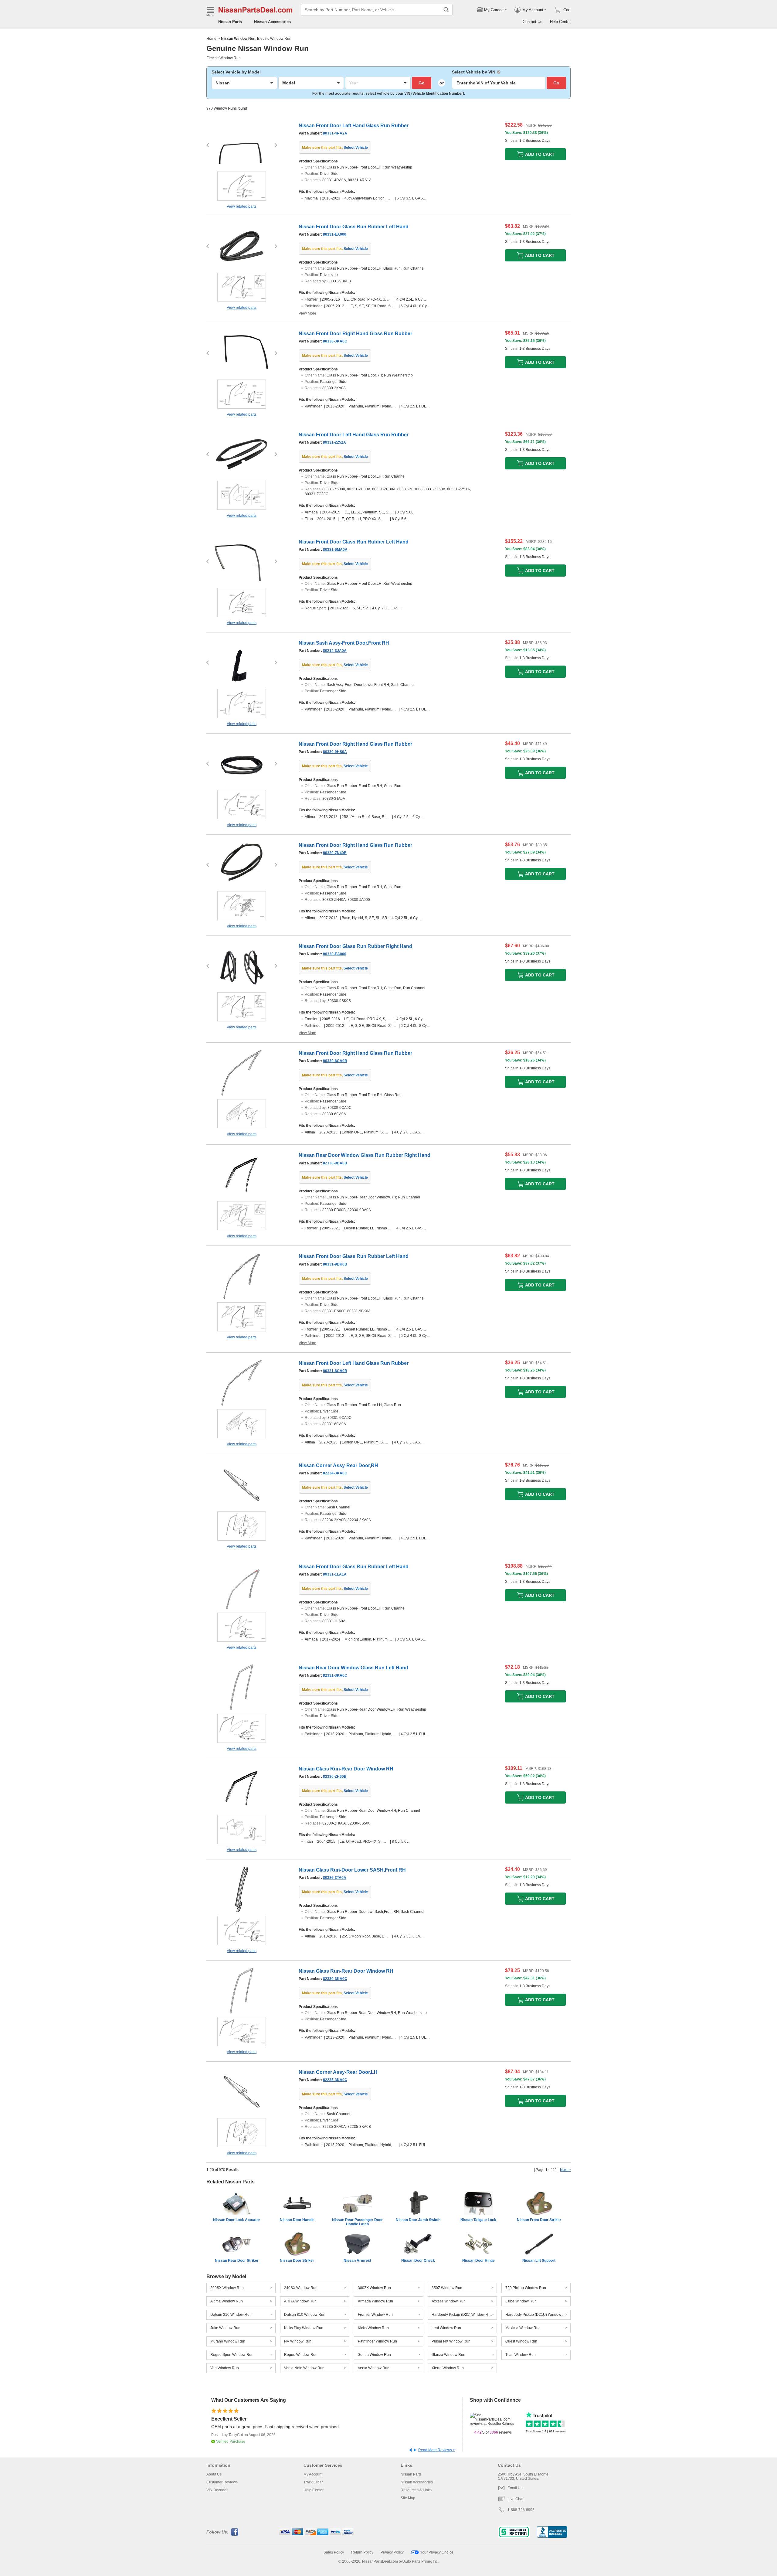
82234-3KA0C (335, 1473)
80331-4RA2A (335, 133)
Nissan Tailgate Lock (478, 2220)
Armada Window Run (375, 2301)
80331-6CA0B (335, 1371)
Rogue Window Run (301, 2355)
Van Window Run (225, 2368)
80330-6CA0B (335, 1061)
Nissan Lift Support (539, 2261)
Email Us (515, 2488)
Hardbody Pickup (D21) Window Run (462, 2315)
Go (422, 83)
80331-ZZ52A (334, 442)
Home (211, 39)
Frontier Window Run (375, 2315)
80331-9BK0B (335, 1264)
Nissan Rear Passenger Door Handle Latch (357, 2222)
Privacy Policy (392, 2552)
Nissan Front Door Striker (539, 2220)
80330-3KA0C (335, 341)
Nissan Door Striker (297, 2261)
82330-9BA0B (335, 1163)
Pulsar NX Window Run (451, 2341)
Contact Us (533, 22)
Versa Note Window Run (304, 2368)
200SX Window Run (227, 2288)
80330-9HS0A (335, 752)
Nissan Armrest (357, 2261)
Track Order (313, 2482)
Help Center (560, 22)
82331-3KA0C (335, 1675)
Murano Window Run (228, 2341)
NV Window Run (298, 2341)
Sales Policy (334, 2552)
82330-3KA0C (335, 1979)
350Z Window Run (447, 2288)
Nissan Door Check (418, 2261)
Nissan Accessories (272, 22)
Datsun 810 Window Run (305, 2315)
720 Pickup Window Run (526, 2288)
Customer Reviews (222, 2482)
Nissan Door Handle (297, 2220)
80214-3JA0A (335, 651)
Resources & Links (416, 2490)
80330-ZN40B (335, 853)
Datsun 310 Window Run (231, 2315)
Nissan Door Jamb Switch (418, 2220)
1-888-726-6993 (521, 2510)
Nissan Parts (230, 22)
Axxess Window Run (449, 2301)
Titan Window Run (521, 2355)
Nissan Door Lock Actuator (237, 2220)
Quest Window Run (521, 2341)
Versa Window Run (374, 2368)
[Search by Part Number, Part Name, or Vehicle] (446, 10)
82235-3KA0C (335, 2080)
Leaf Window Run (446, 2328)
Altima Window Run (227, 2301)
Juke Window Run (225, 2328)
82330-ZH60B (335, 1777)
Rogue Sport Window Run (232, 2355)
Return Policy (362, 2552)
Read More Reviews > (437, 2450)
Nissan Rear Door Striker (237, 2261)
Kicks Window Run (373, 2328)
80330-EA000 (335, 954)
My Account (313, 2474)
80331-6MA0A (335, 550)
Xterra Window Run (448, 2368)
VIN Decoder (217, 2490)
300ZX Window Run (374, 2288)
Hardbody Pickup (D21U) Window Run (537, 2315)
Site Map (408, 2498)
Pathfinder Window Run (377, 2341)
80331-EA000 (335, 234)
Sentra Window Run (374, 2355)
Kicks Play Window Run (304, 2328)
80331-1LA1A (335, 1574)
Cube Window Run (521, 2301)
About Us (214, 2474)
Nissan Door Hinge (478, 2261)
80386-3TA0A (335, 1878)
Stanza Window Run (448, 2355)
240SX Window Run (301, 2288)
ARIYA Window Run (300, 2301)
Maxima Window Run (523, 2328)
